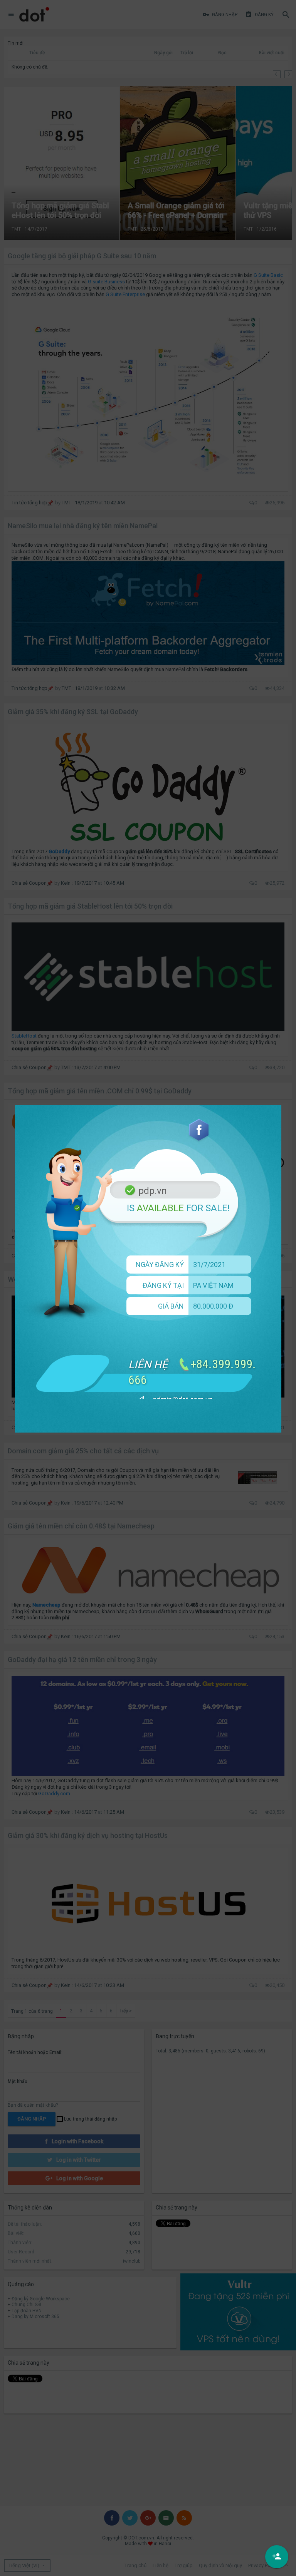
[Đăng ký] (277, 2557)
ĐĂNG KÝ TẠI (163, 1285)
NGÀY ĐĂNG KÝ (160, 1265)
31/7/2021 (209, 1265)
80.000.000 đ (213, 1306)
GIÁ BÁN (171, 1306)
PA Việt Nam (213, 1285)
